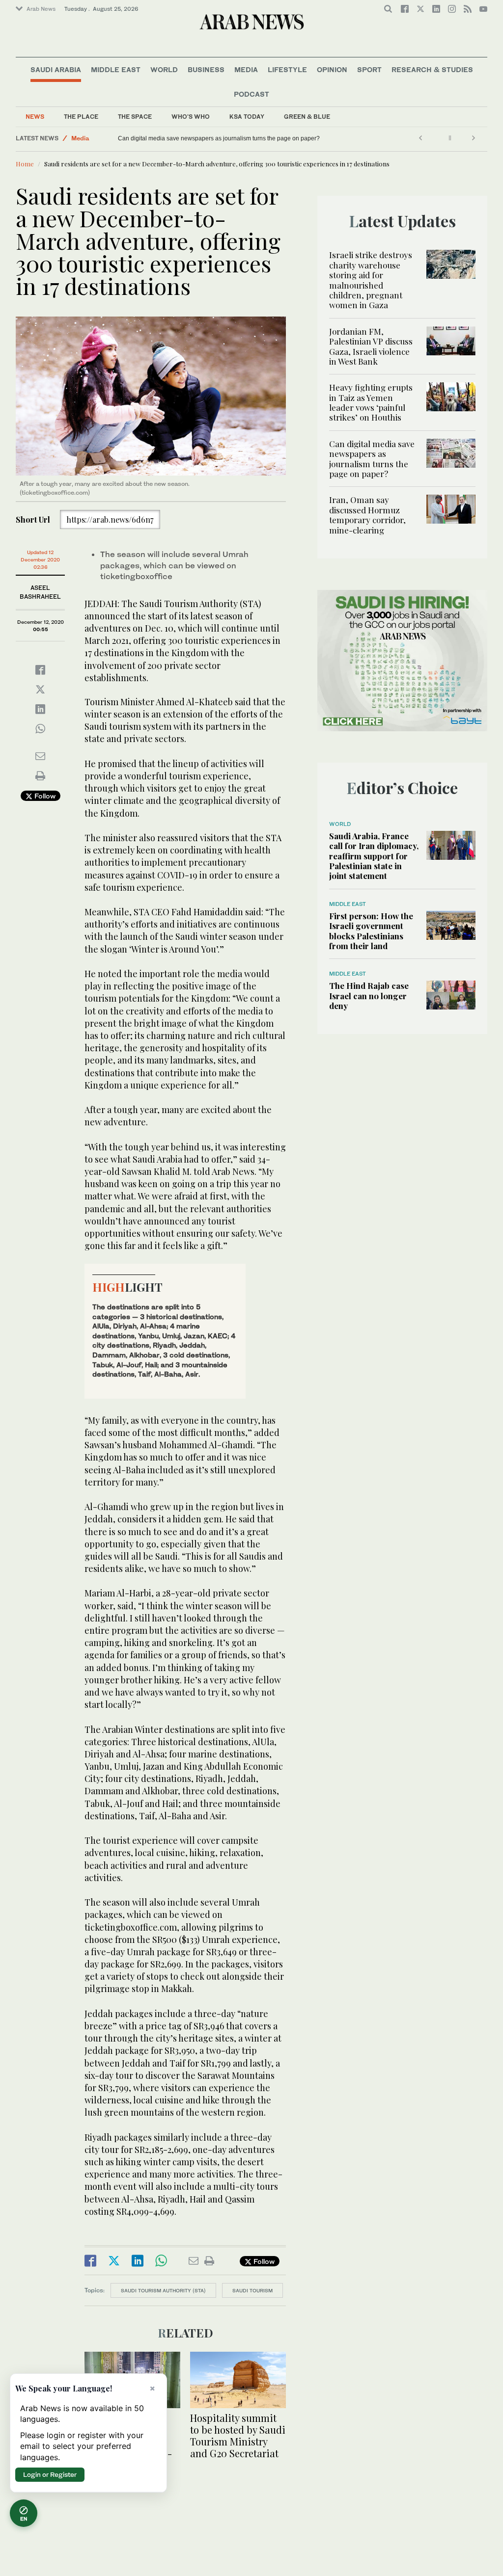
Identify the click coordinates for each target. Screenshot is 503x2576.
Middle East (116, 69)
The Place (81, 117)
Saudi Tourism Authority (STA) (163, 2290)
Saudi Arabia (56, 69)
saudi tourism (252, 2290)
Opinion (332, 69)
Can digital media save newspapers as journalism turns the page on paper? (372, 459)
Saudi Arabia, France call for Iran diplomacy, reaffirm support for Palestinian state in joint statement (374, 856)
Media (246, 69)
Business (206, 69)
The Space (135, 117)
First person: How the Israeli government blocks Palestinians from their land (371, 931)
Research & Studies (432, 69)
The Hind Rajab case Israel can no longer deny (369, 996)
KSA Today (247, 117)
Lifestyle (287, 69)
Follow (44, 796)
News (35, 117)
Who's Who (191, 117)
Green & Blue (307, 117)
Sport (369, 69)
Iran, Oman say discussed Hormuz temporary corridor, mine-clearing (209, 138)
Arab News (41, 9)
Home (25, 164)
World (164, 69)
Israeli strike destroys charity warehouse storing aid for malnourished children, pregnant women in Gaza (371, 280)
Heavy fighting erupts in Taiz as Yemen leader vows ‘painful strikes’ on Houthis (371, 402)
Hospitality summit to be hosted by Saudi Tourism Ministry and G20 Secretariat (238, 2435)
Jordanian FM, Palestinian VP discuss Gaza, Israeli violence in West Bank (371, 346)
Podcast (251, 94)
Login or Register (50, 2474)
